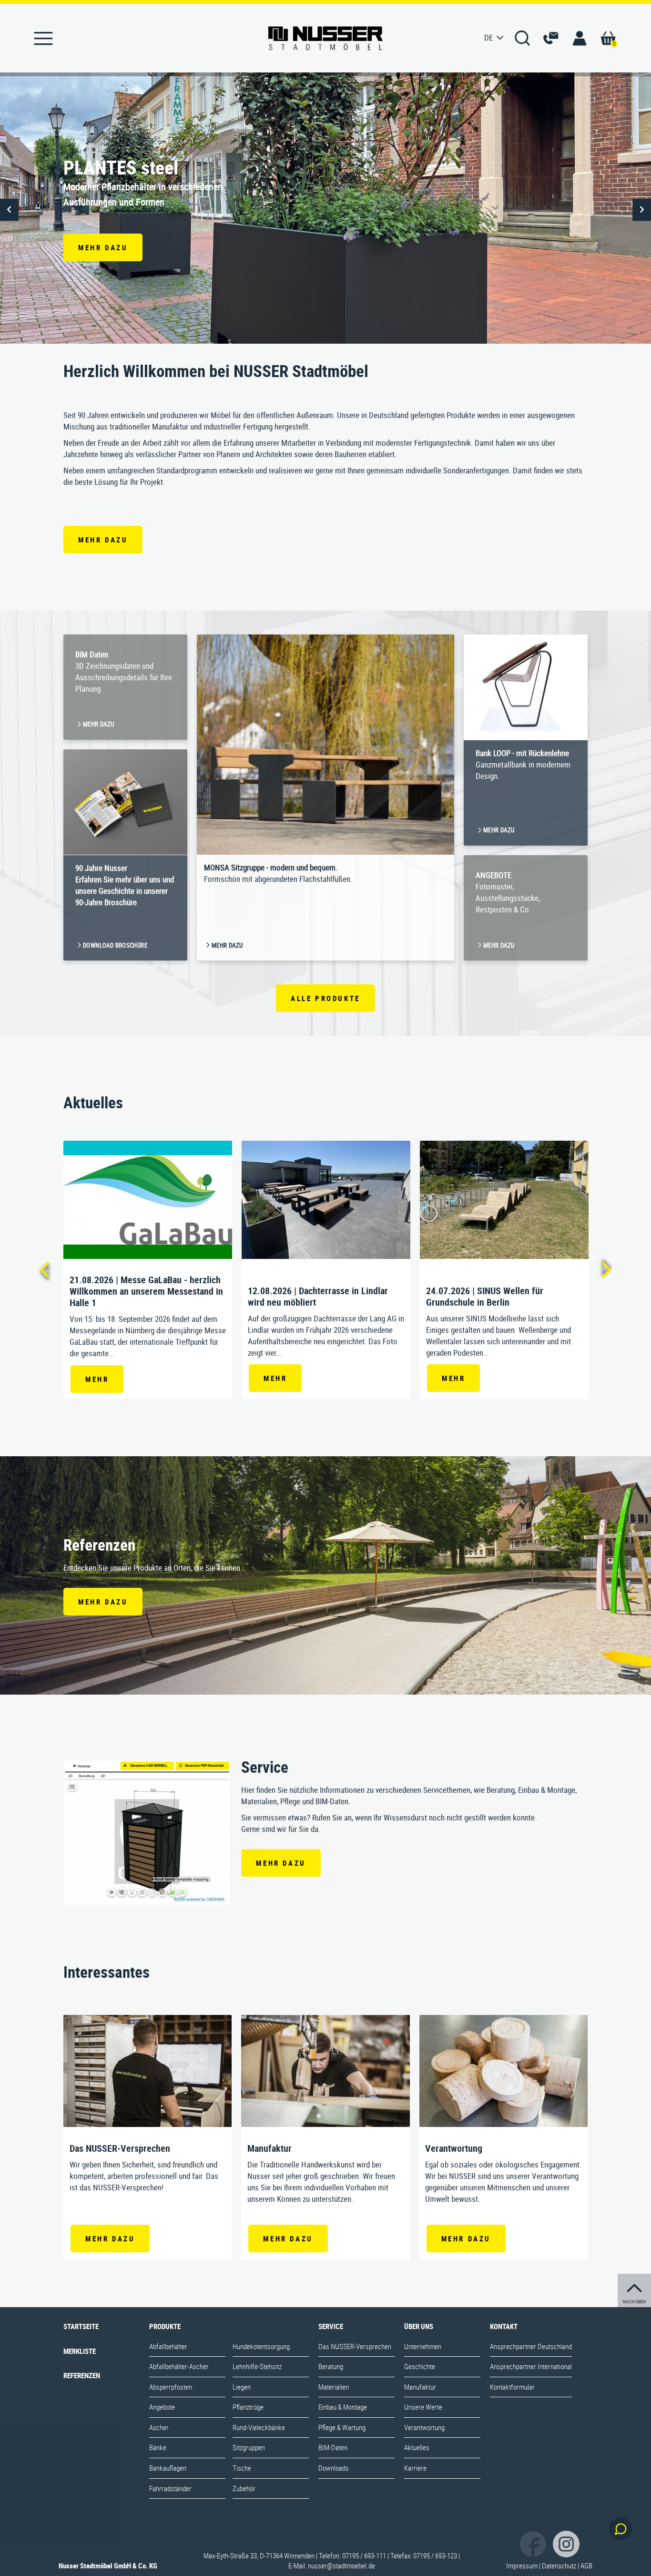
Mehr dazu (103, 247)
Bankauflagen (168, 2468)
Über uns (419, 2326)
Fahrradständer (170, 2488)
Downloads (334, 2468)
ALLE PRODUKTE (325, 998)
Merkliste (80, 2351)
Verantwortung (424, 2427)
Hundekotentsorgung (261, 2346)
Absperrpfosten (171, 2387)
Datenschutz (559, 2566)
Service (331, 2326)
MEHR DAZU (103, 540)
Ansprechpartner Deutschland (531, 2346)
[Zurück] (44, 1270)
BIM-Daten (333, 2447)
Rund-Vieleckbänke (259, 2427)
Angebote (162, 2407)
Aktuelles (417, 2447)
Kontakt (504, 2326)
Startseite (81, 2326)
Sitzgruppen (249, 2447)
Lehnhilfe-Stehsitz (257, 2366)
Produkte (165, 2326)
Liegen (242, 2387)
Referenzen (82, 2375)
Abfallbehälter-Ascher (179, 2366)
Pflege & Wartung (342, 2427)
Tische (242, 2468)
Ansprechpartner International (531, 2366)
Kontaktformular (512, 2387)
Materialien (334, 2387)
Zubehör (244, 2488)
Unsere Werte (423, 2407)
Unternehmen (423, 2346)
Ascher (159, 2427)
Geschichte (420, 2366)
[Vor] (607, 1270)
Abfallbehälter (168, 2346)
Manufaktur (420, 2387)
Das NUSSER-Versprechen (355, 2346)
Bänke (158, 2447)
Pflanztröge (248, 2407)
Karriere (415, 2468)
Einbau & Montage (343, 2407)
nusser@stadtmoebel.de (341, 2566)
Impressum (522, 2566)
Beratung (331, 2366)
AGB (586, 2566)
